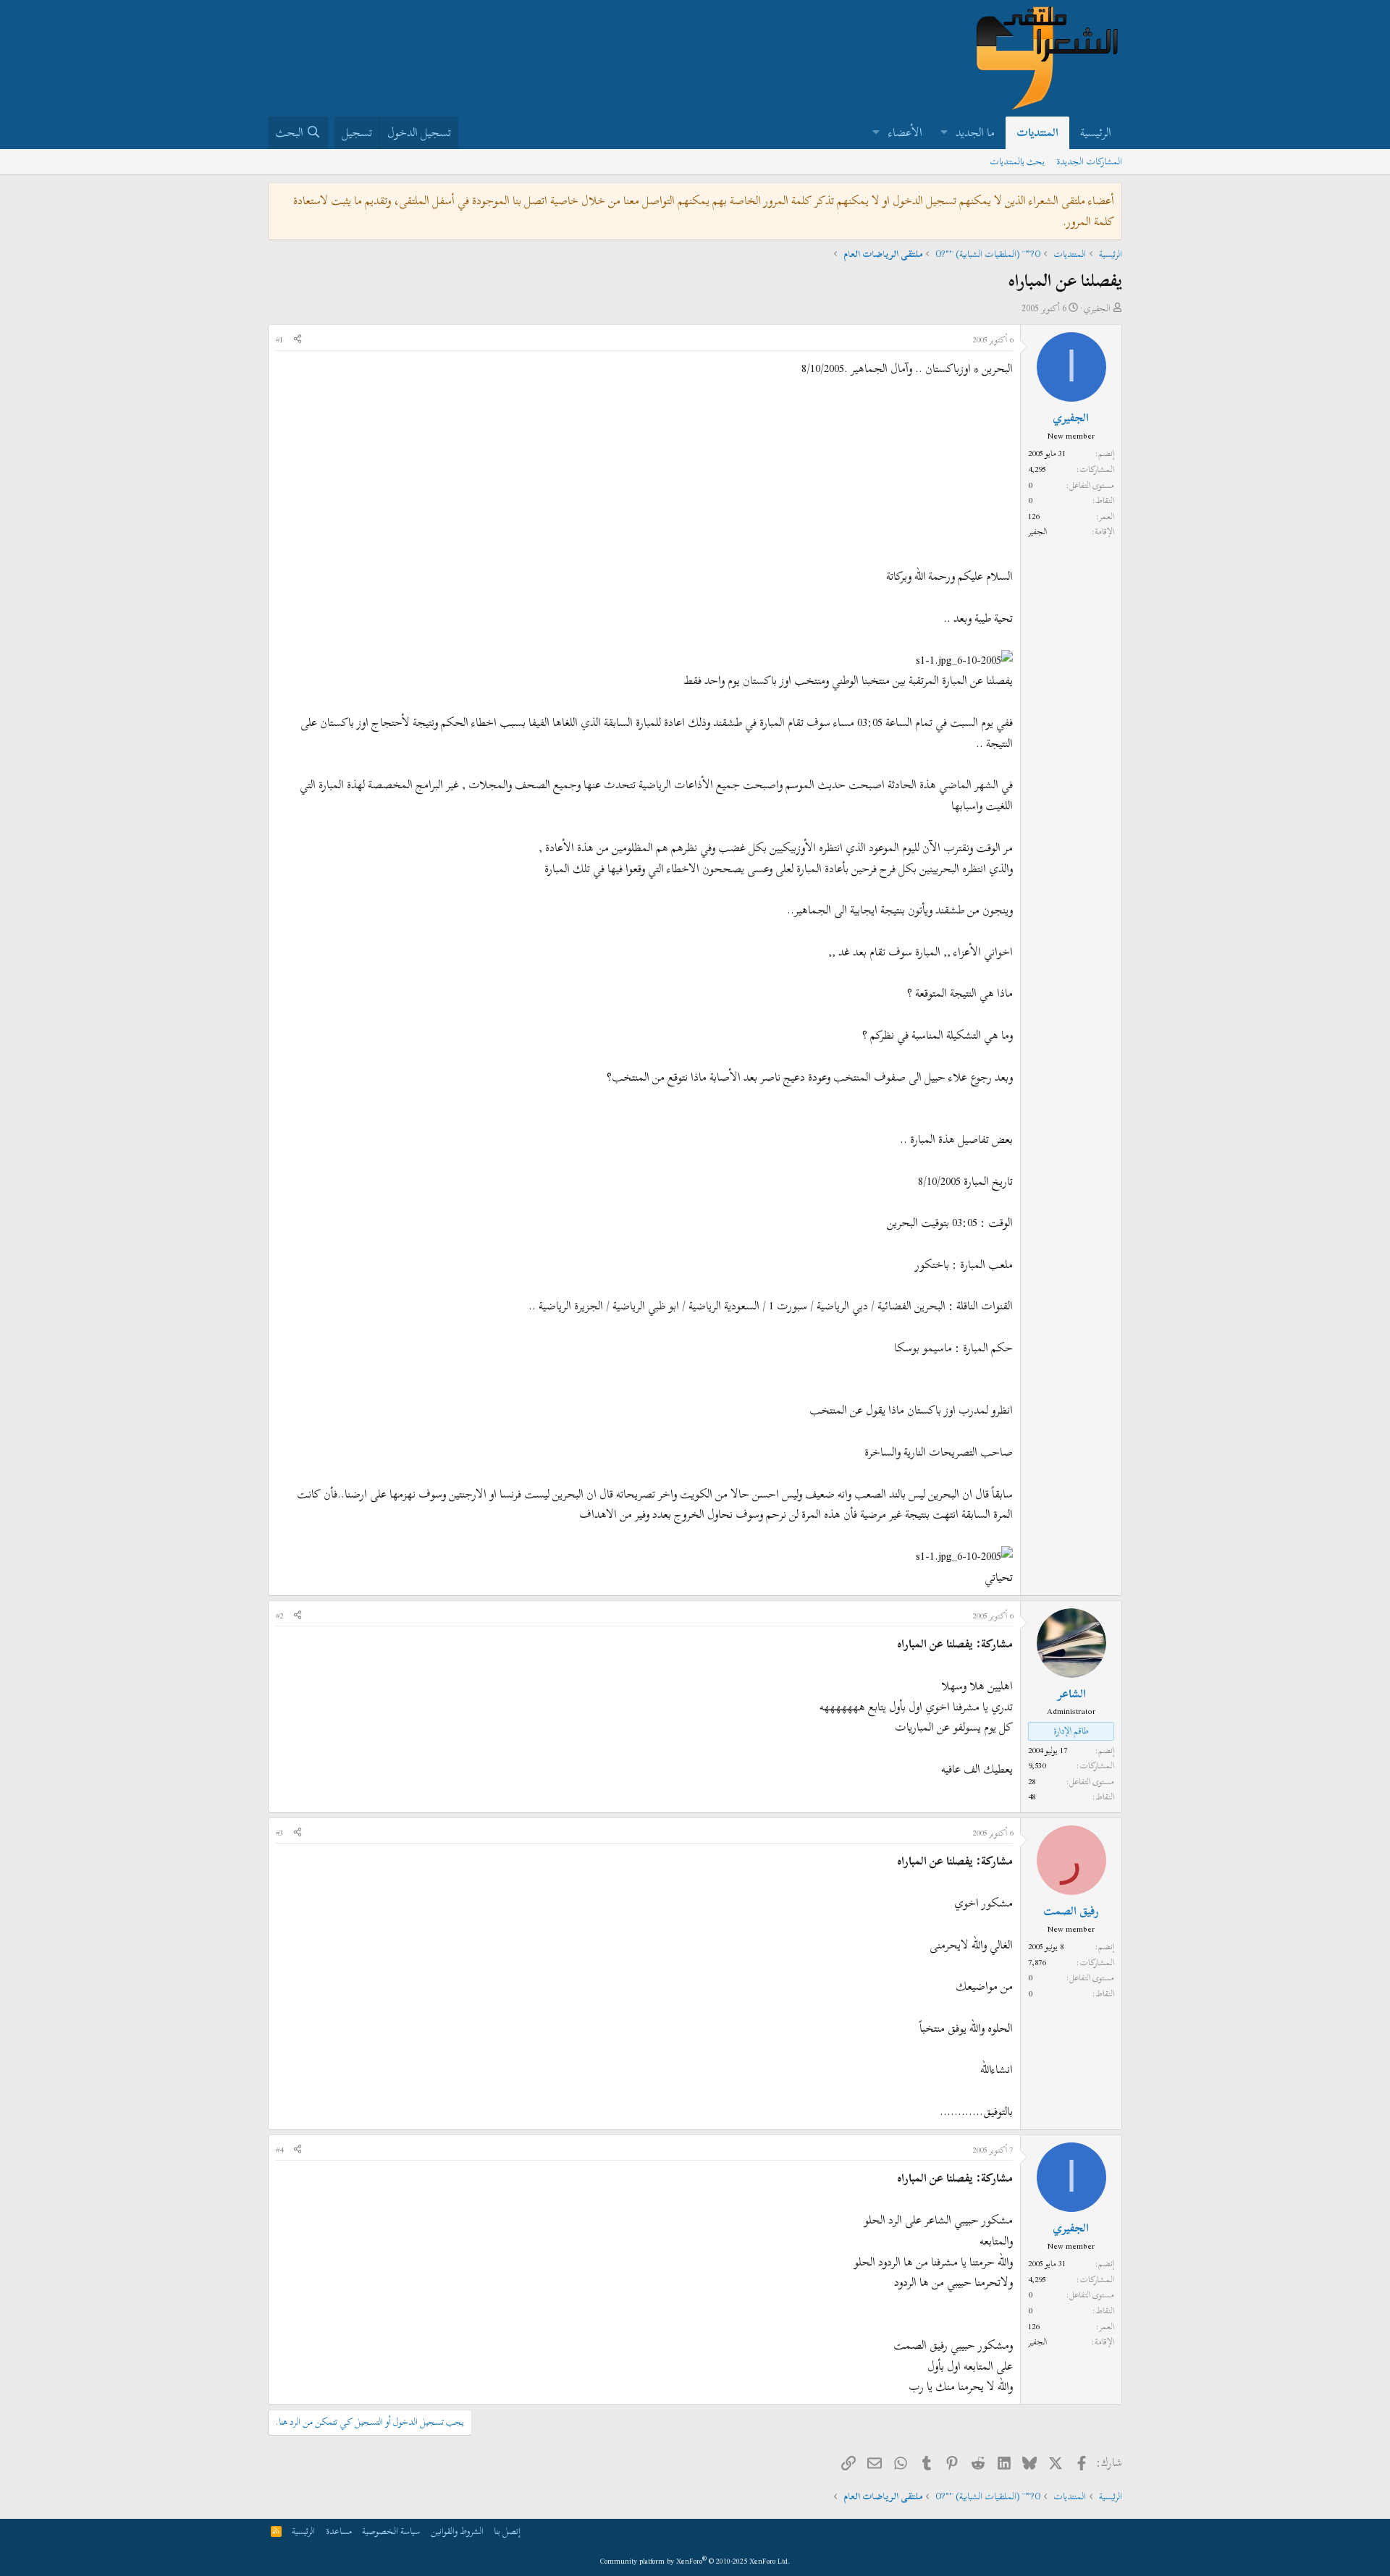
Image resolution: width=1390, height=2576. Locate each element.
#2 (279, 1616)
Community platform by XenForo (695, 2561)
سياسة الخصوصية (391, 2531)
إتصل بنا (507, 2531)
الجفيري (1097, 308)
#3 (279, 1833)
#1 (279, 339)
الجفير (1037, 531)
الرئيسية (1096, 132)
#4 (279, 2150)
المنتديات (1037, 132)
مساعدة (339, 2531)
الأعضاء (905, 132)
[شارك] (298, 340)
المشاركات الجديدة (1089, 161)
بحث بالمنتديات (1017, 161)
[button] (944, 133)
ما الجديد (975, 132)
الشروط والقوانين (457, 2531)
